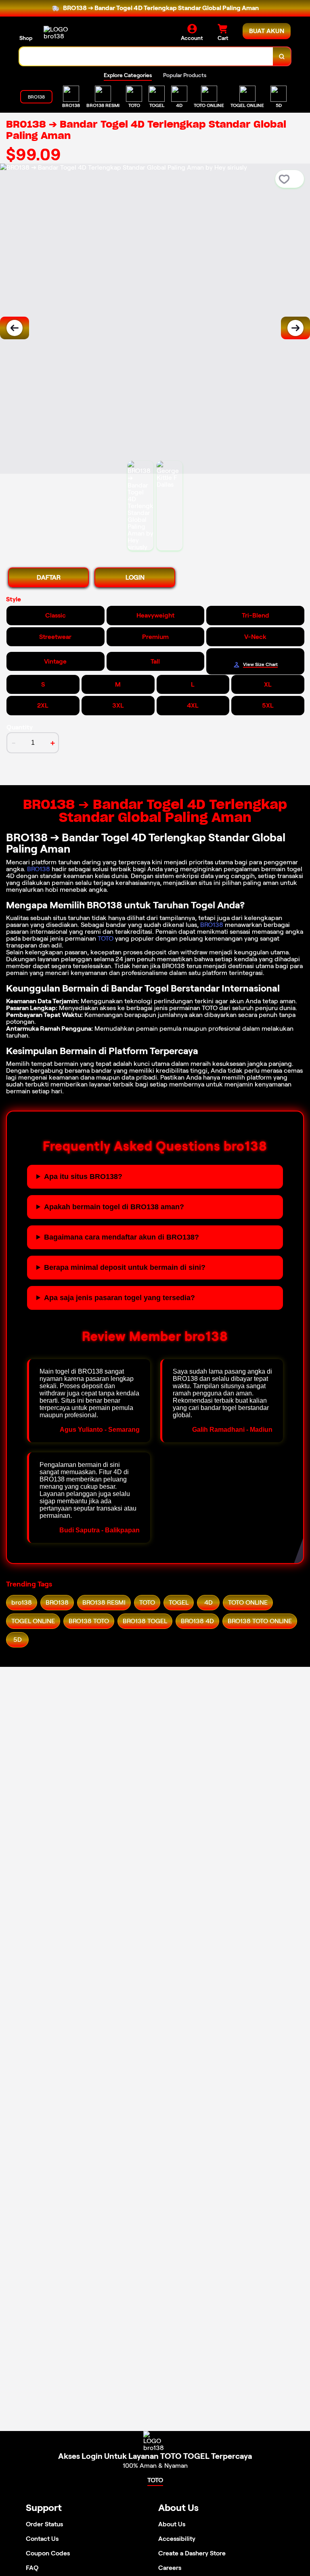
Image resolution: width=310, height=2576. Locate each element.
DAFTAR (49, 577)
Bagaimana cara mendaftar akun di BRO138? (121, 1237)
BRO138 (39, 869)
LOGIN (135, 577)
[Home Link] (66, 33)
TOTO (106, 938)
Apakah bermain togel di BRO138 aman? (114, 1207)
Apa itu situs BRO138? (83, 1177)
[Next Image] (295, 328)
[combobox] (146, 56)
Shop (26, 38)
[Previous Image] (15, 328)
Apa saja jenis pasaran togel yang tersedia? (119, 1298)
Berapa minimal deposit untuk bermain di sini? (125, 1267)
